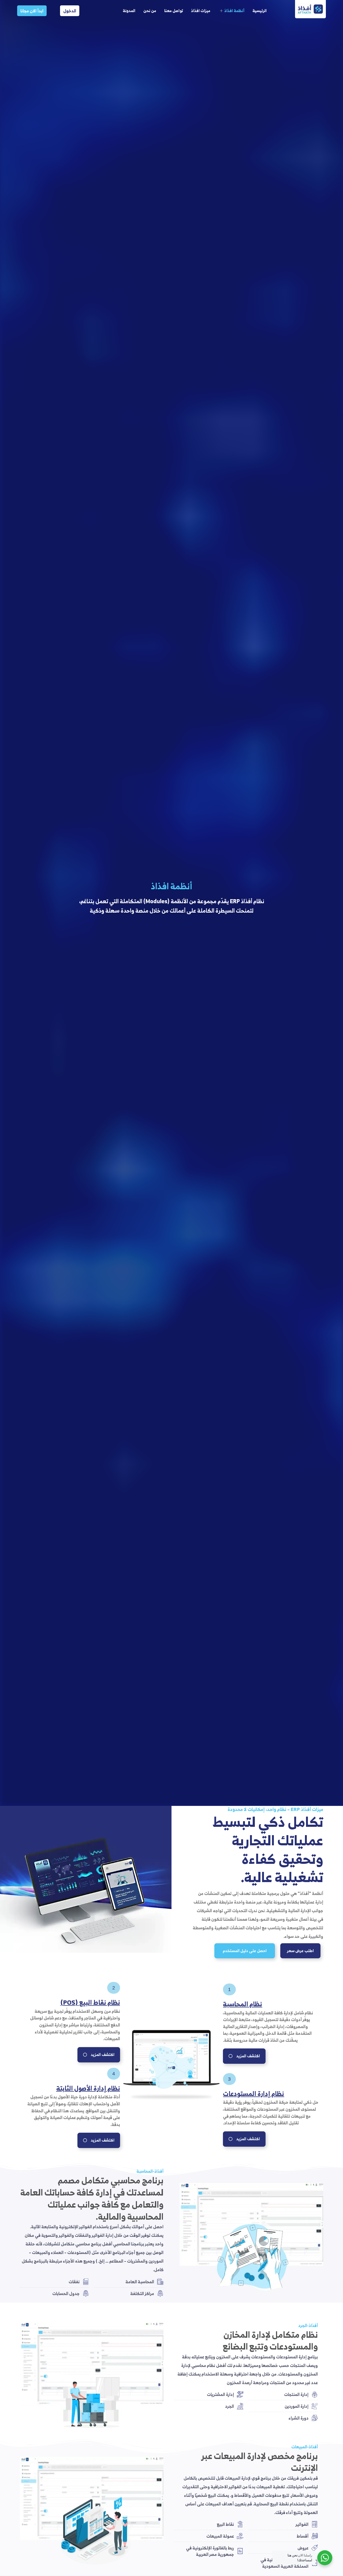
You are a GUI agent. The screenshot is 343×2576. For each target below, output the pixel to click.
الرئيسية (260, 11)
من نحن (150, 11)
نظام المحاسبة (243, 2004)
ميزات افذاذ (201, 11)
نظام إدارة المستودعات (253, 2094)
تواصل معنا (174, 11)
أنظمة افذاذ (234, 11)
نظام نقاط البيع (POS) (90, 2002)
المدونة (129, 11)
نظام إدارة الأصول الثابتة (88, 2088)
